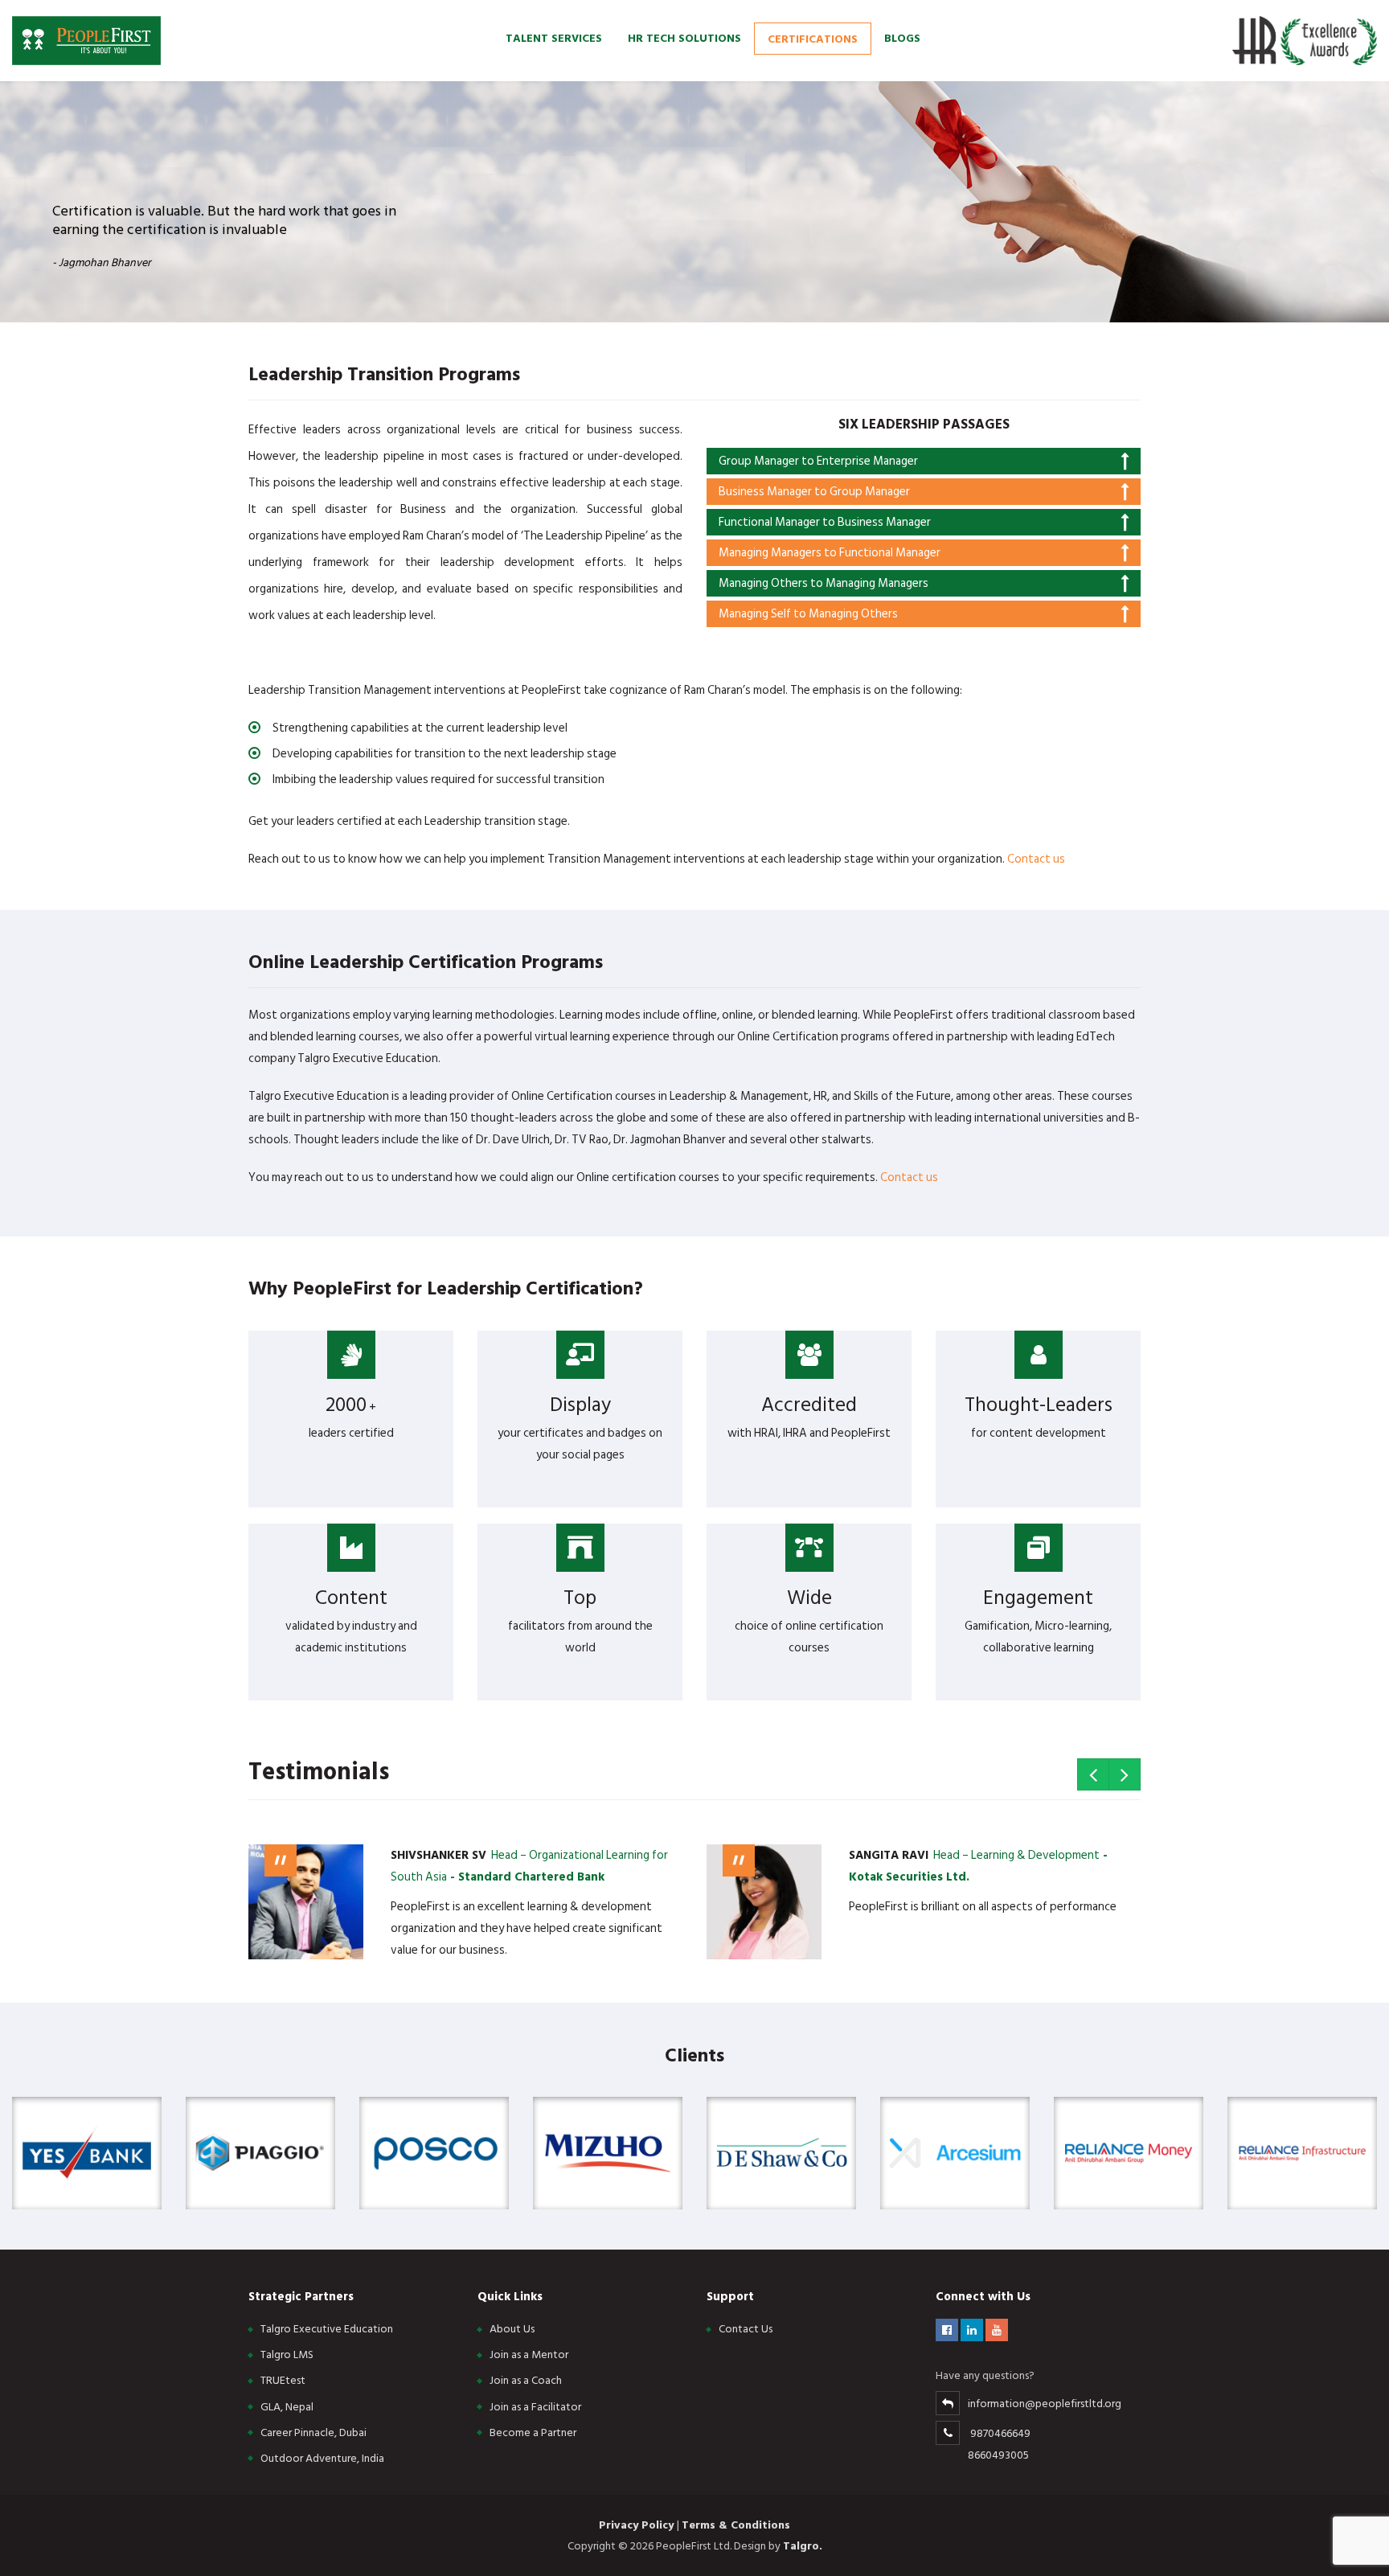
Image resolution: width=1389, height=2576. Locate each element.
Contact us (1036, 859)
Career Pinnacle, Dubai (313, 2432)
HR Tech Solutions (684, 37)
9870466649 (1000, 2433)
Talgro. (803, 2546)
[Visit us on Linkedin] (973, 2330)
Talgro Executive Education (327, 2329)
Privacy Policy (638, 2525)
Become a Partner (533, 2432)
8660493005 (998, 2455)
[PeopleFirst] (86, 40)
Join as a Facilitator (535, 2407)
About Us (512, 2329)
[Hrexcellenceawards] (1305, 40)
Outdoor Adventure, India (322, 2458)
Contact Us (746, 2329)
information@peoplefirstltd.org (1045, 2404)
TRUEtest (283, 2380)
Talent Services (554, 37)
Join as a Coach (526, 2380)
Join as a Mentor (529, 2354)
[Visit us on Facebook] (948, 2330)
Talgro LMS (287, 2354)
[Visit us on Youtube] (997, 2330)
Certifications (813, 38)
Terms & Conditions (736, 2525)
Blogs (902, 37)
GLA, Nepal (287, 2407)
